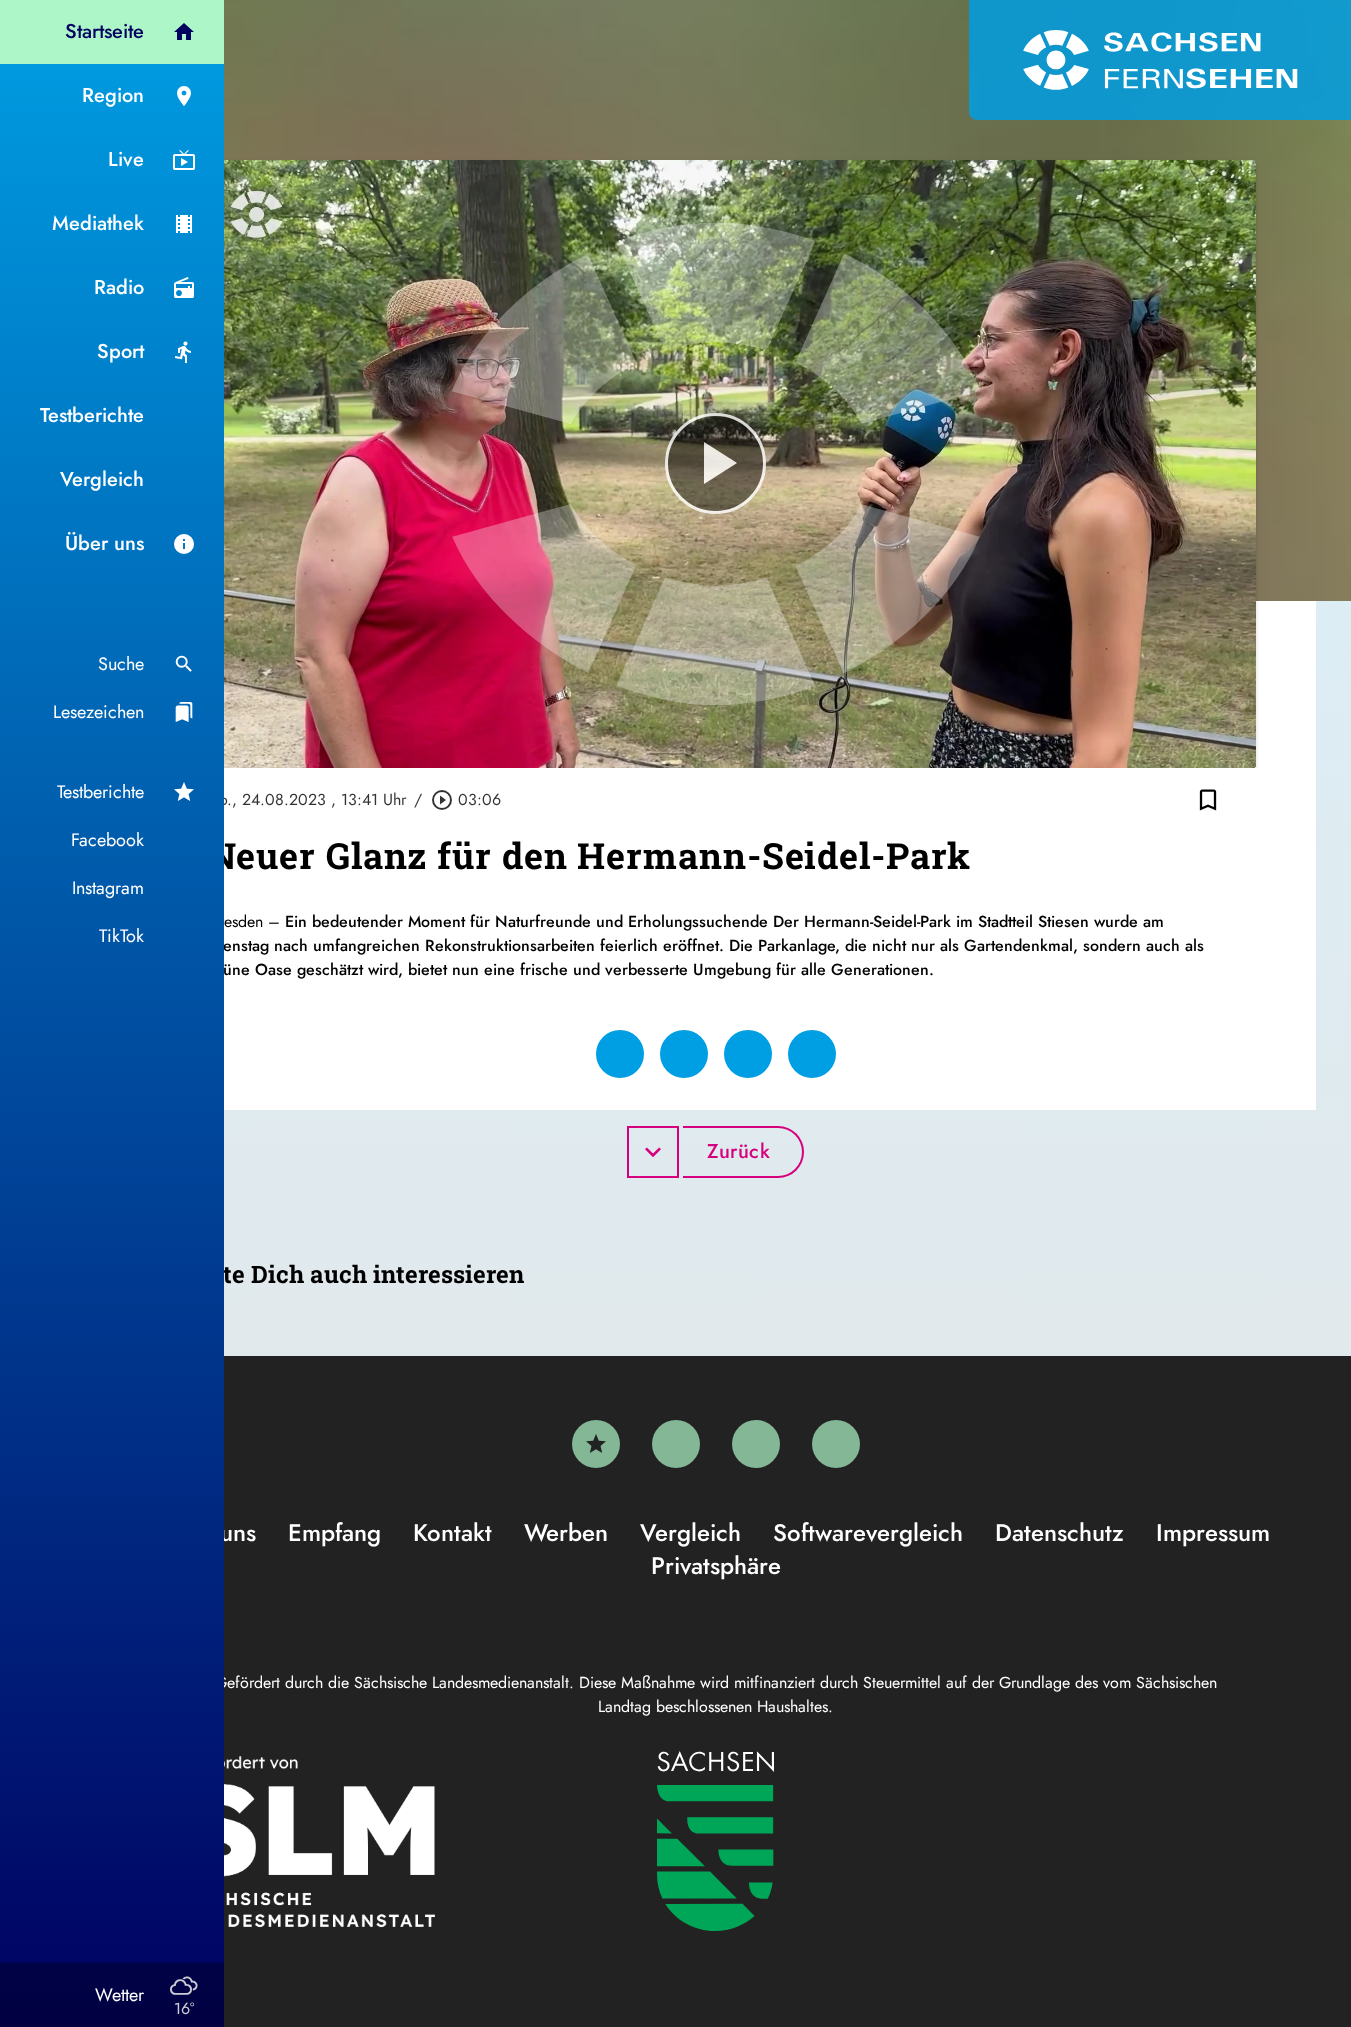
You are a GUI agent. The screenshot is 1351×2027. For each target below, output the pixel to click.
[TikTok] (836, 1444)
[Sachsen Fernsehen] (1160, 60)
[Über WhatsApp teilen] (748, 1054)
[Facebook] (676, 1444)
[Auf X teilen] (684, 1054)
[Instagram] (756, 1444)
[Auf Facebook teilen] (620, 1054)
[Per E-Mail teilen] (812, 1054)
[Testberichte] (596, 1444)
